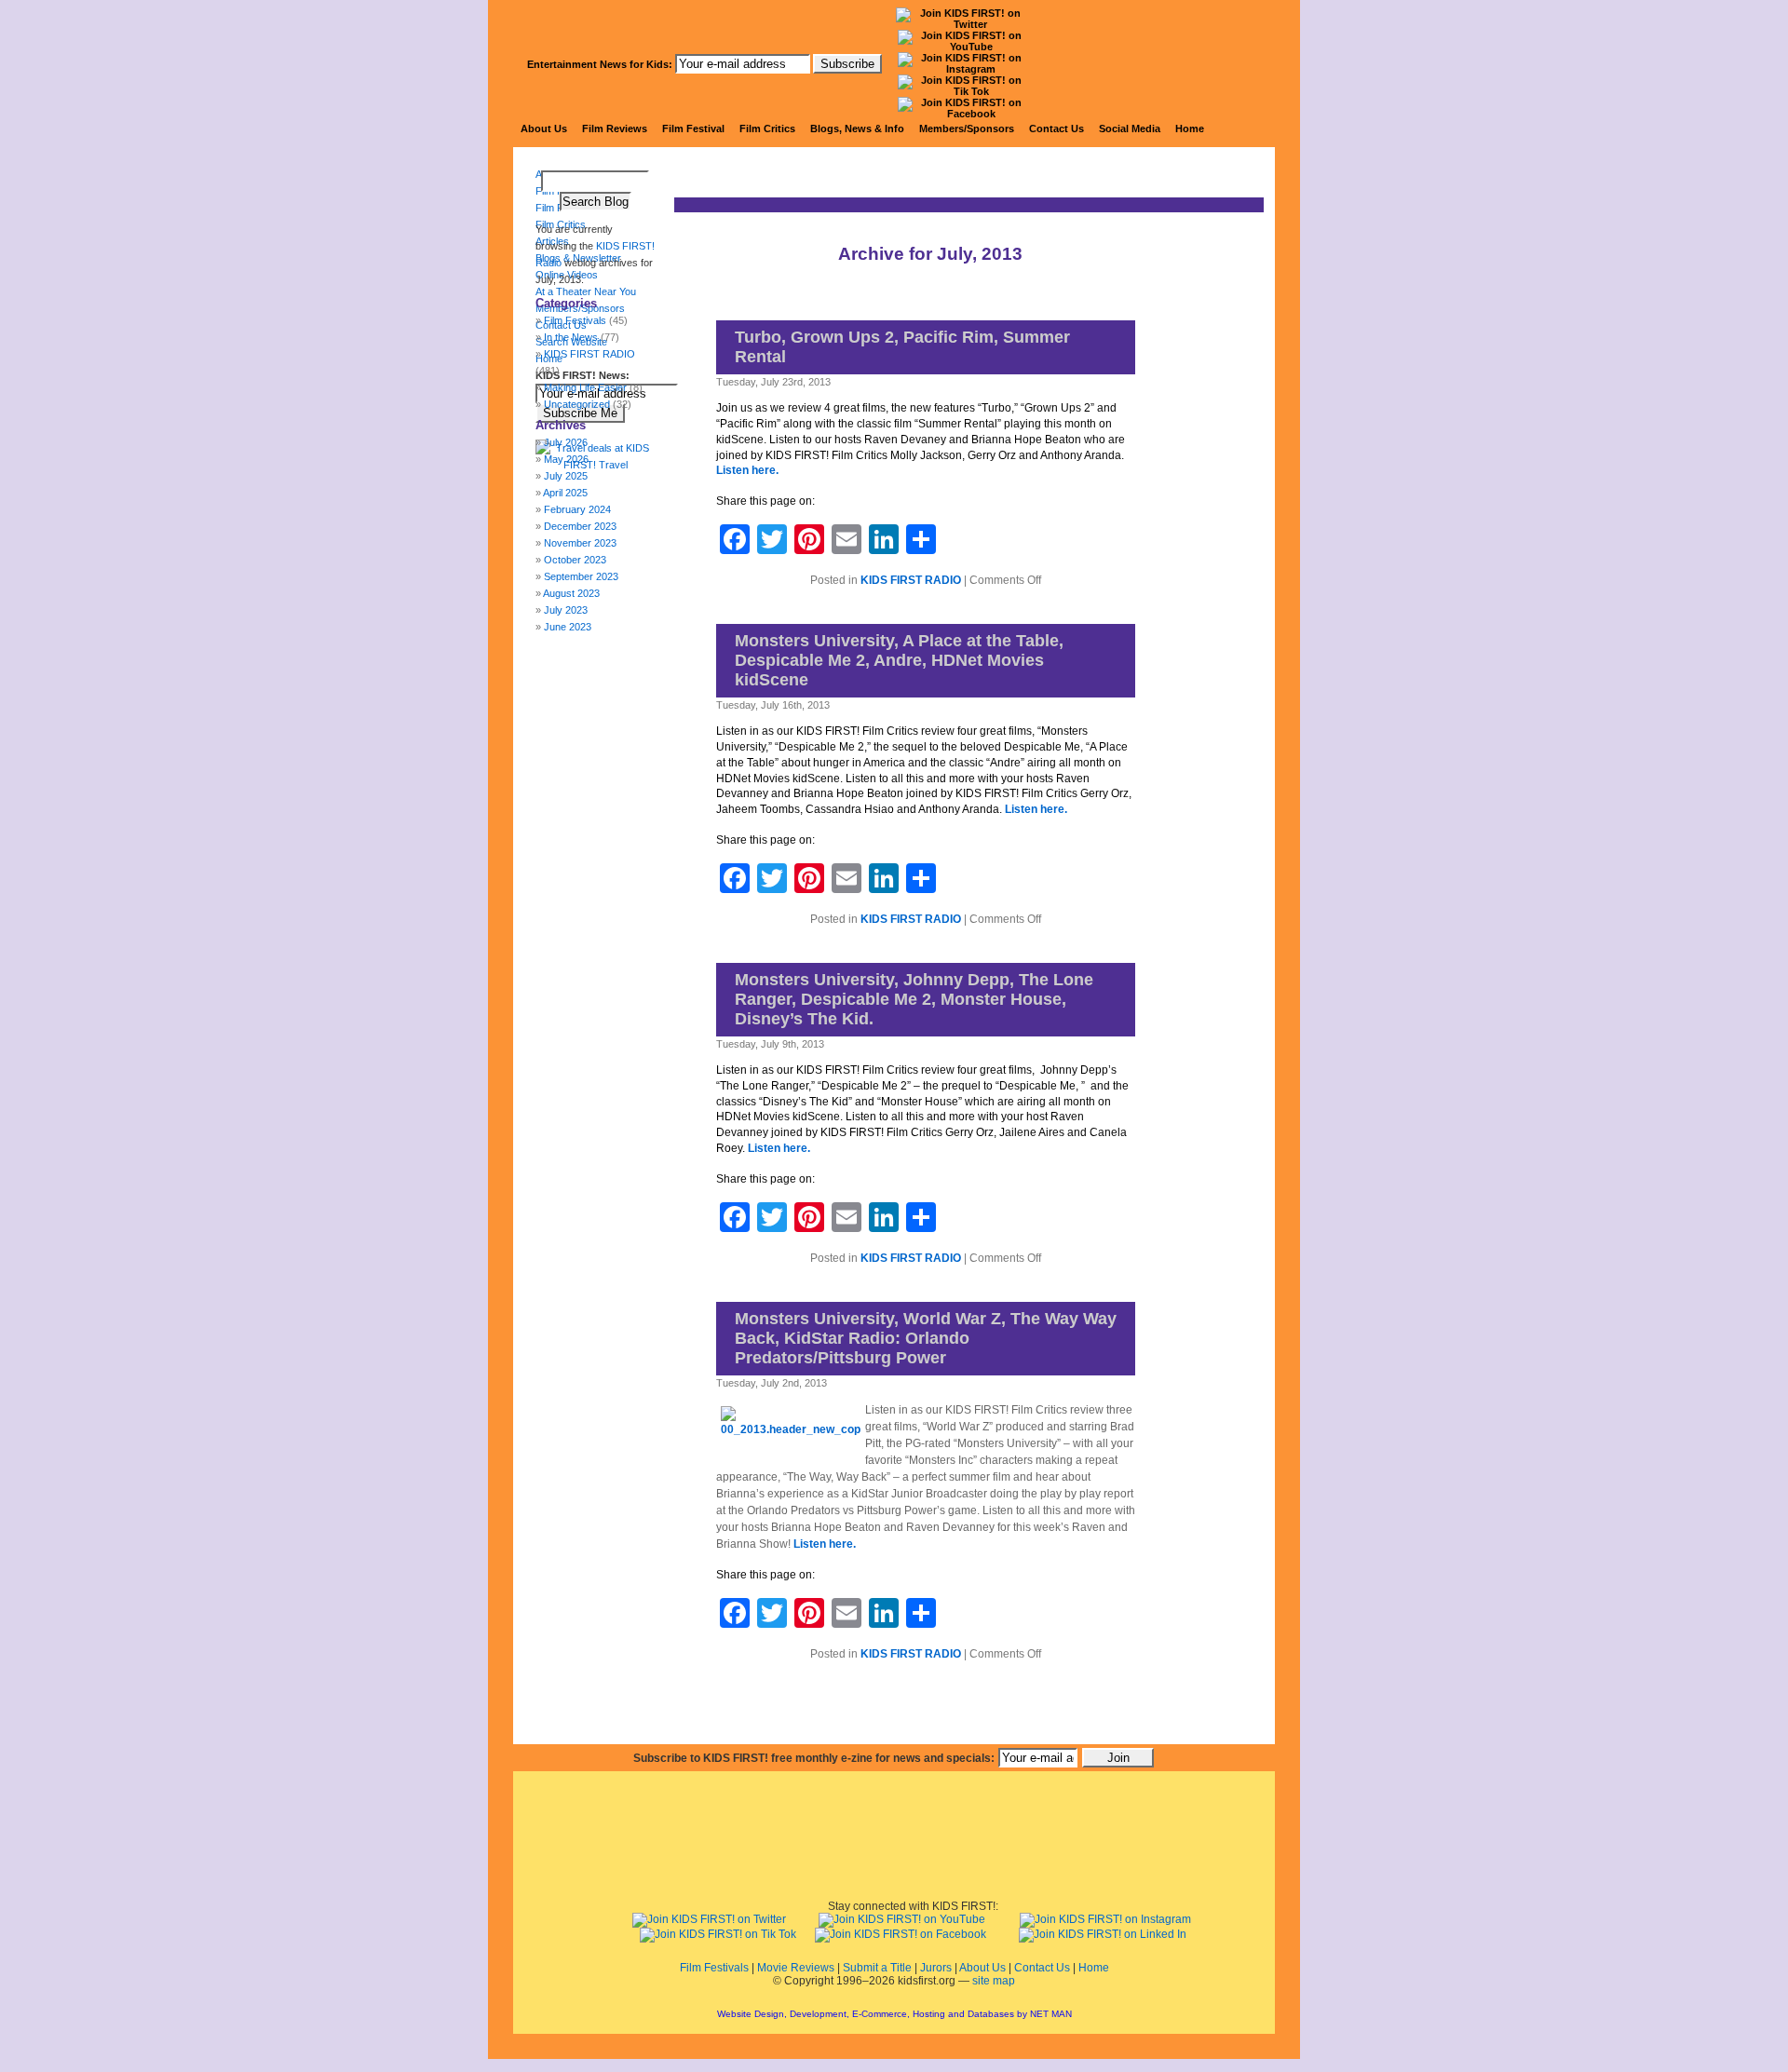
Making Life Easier (585, 387)
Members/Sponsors (967, 129)
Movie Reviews (796, 1968)
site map (994, 1981)
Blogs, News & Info (857, 129)
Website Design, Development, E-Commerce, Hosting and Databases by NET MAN (894, 2014)
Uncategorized (577, 404)
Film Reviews (615, 129)
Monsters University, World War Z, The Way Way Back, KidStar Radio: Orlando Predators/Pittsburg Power (926, 1338)
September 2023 (581, 576)
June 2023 (568, 627)
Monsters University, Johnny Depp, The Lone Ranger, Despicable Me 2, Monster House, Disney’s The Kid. (914, 999)
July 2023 (566, 610)
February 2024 (577, 509)
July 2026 (566, 442)
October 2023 (575, 560)
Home (1190, 129)
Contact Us (1057, 129)
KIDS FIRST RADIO (911, 580)
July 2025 (566, 476)
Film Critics (767, 129)
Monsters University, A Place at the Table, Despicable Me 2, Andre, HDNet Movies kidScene (899, 660)
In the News (571, 337)
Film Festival (693, 129)
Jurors (936, 1968)
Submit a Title (877, 1968)
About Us (544, 129)
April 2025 (565, 493)
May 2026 (566, 459)
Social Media (1130, 129)
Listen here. (747, 470)
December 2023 (580, 526)
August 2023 (571, 593)
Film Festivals (714, 1968)
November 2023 (580, 543)
